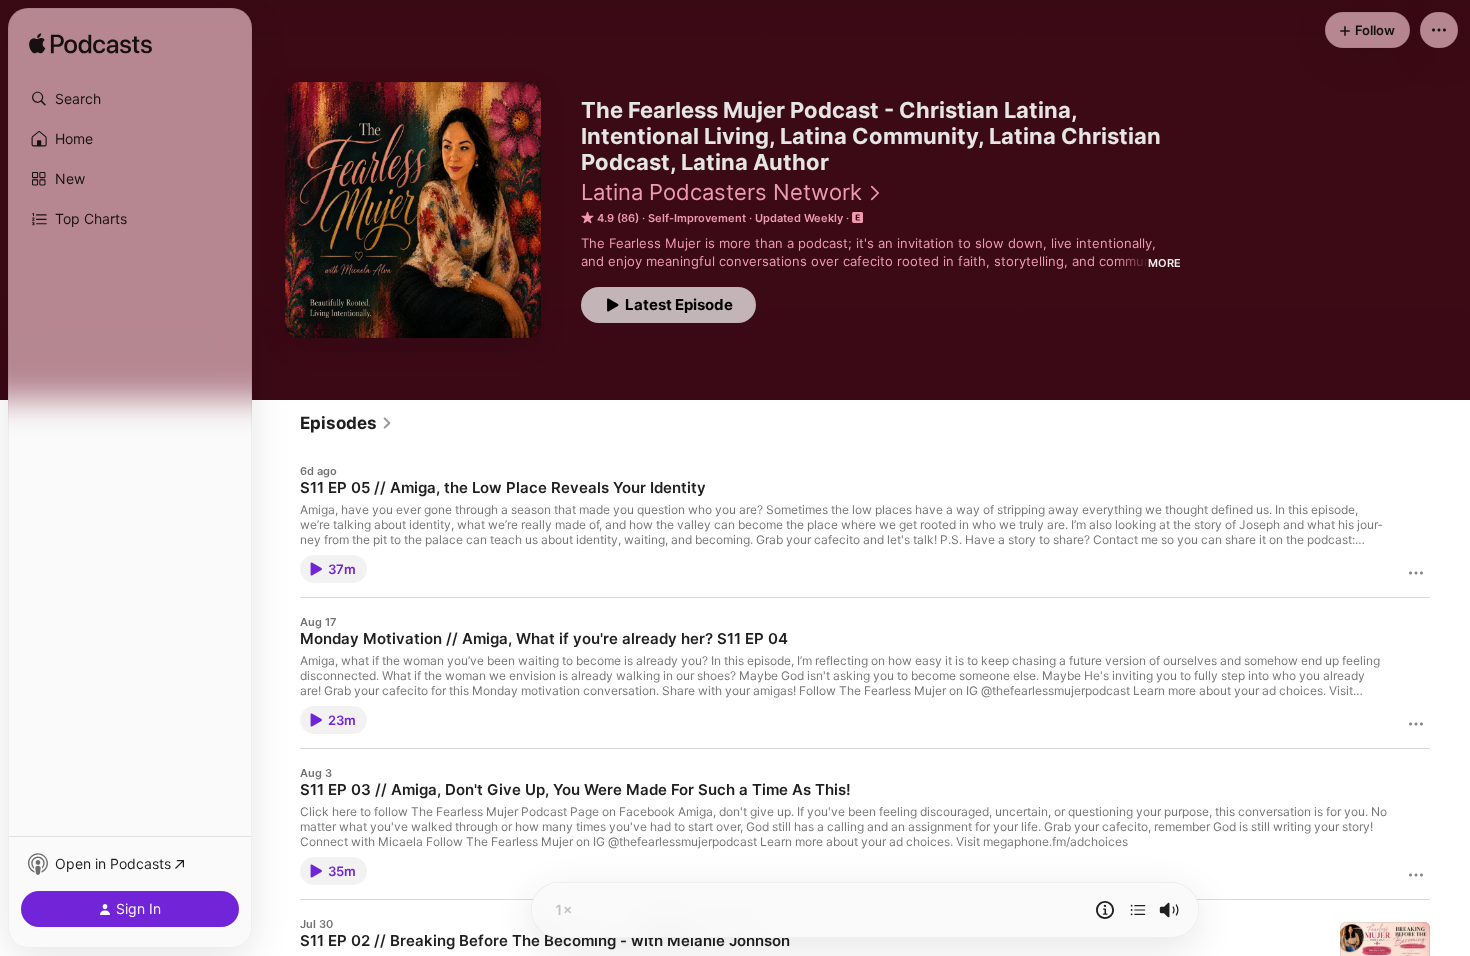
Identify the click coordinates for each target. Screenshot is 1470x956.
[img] (90, 45)
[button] (130, 99)
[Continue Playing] (1138, 910)
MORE (1164, 263)
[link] (346, 423)
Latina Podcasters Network (721, 192)
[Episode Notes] (1105, 910)
